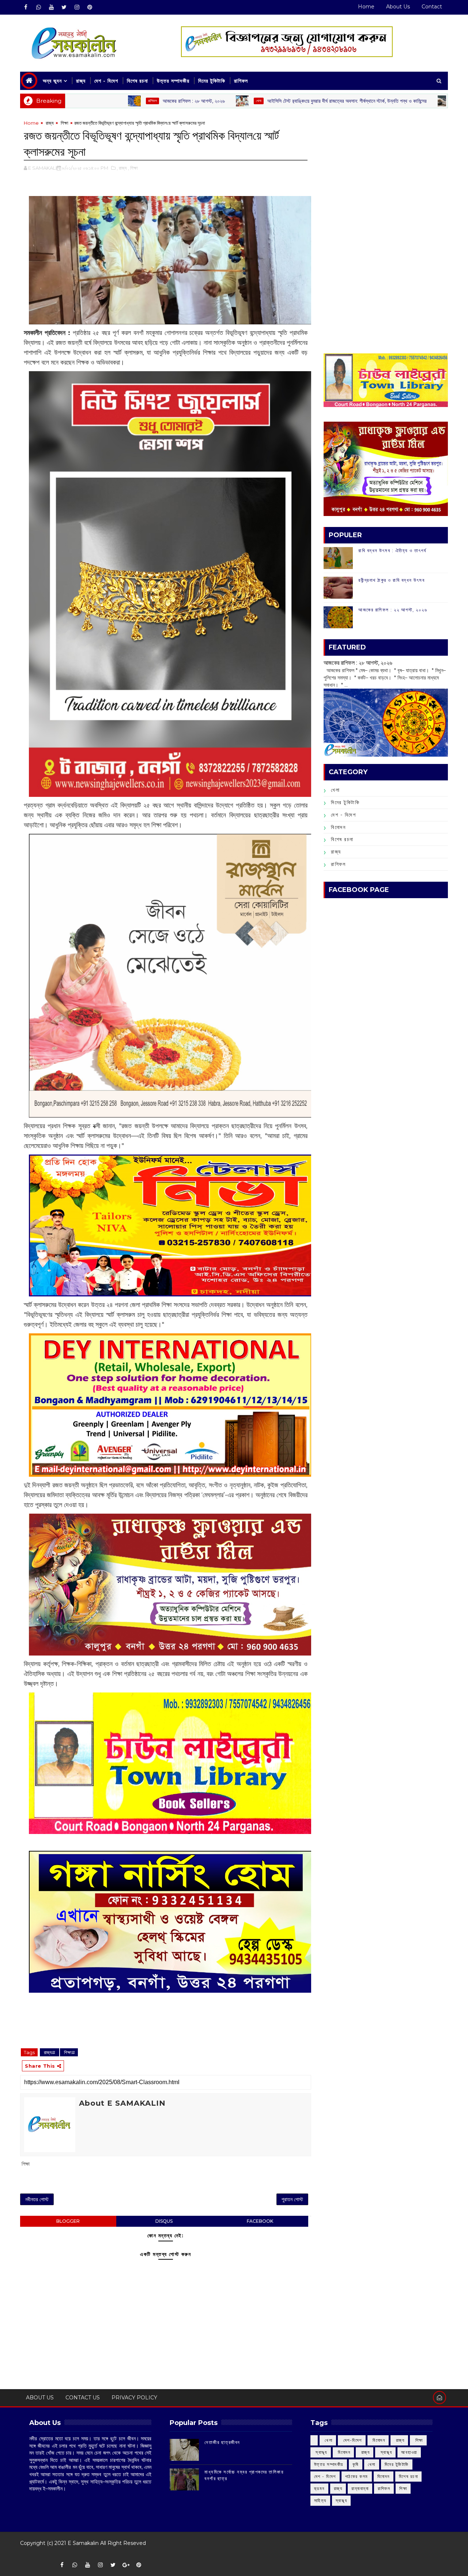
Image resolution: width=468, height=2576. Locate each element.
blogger (68, 2221)
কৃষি (356, 2464)
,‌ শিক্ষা (133, 168)
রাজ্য (81, 81)
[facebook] (26, 7)
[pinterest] (90, 7)
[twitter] (64, 7)
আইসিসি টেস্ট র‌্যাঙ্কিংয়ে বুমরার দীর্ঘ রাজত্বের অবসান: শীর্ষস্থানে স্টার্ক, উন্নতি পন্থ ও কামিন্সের (267, 101)
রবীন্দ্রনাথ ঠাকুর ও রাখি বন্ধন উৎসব (391, 580)
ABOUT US (40, 2398)
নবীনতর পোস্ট (37, 2199)
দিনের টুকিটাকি (212, 81)
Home (366, 7)
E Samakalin (83, 2543)
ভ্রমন (319, 2488)
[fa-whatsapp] (38, 7)
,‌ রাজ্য (122, 168)
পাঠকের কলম (357, 2476)
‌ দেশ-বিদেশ (385, 101)
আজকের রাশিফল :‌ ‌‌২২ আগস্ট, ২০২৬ (393, 610)
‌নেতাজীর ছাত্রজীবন (222, 2442)
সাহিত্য (320, 2500)
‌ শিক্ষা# (69, 2052)
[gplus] (126, 2565)
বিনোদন (338, 827)
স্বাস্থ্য (341, 2500)
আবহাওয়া (409, 2452)
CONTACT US (83, 2398)
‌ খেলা (328, 2440)
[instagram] (77, 7)
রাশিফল (241, 81)
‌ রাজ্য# (50, 2052)
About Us (398, 7)
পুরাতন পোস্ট (292, 2199)
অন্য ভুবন (52, 81)
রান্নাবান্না (360, 2488)
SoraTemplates (25, 2554)
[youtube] (51, 7)
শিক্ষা (403, 2488)
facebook (260, 2221)
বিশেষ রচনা (137, 81)
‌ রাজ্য (49, 123)
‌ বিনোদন (378, 2440)
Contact (432, 7)
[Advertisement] (386, 170)
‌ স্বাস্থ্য (321, 2452)
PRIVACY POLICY (134, 2398)
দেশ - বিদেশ (106, 81)
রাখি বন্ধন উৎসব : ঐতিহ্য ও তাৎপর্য (392, 550)
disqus (164, 2221)
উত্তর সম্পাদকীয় (173, 81)
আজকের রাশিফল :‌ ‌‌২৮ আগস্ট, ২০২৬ (114, 101)
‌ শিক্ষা (64, 123)
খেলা (179, 101)
